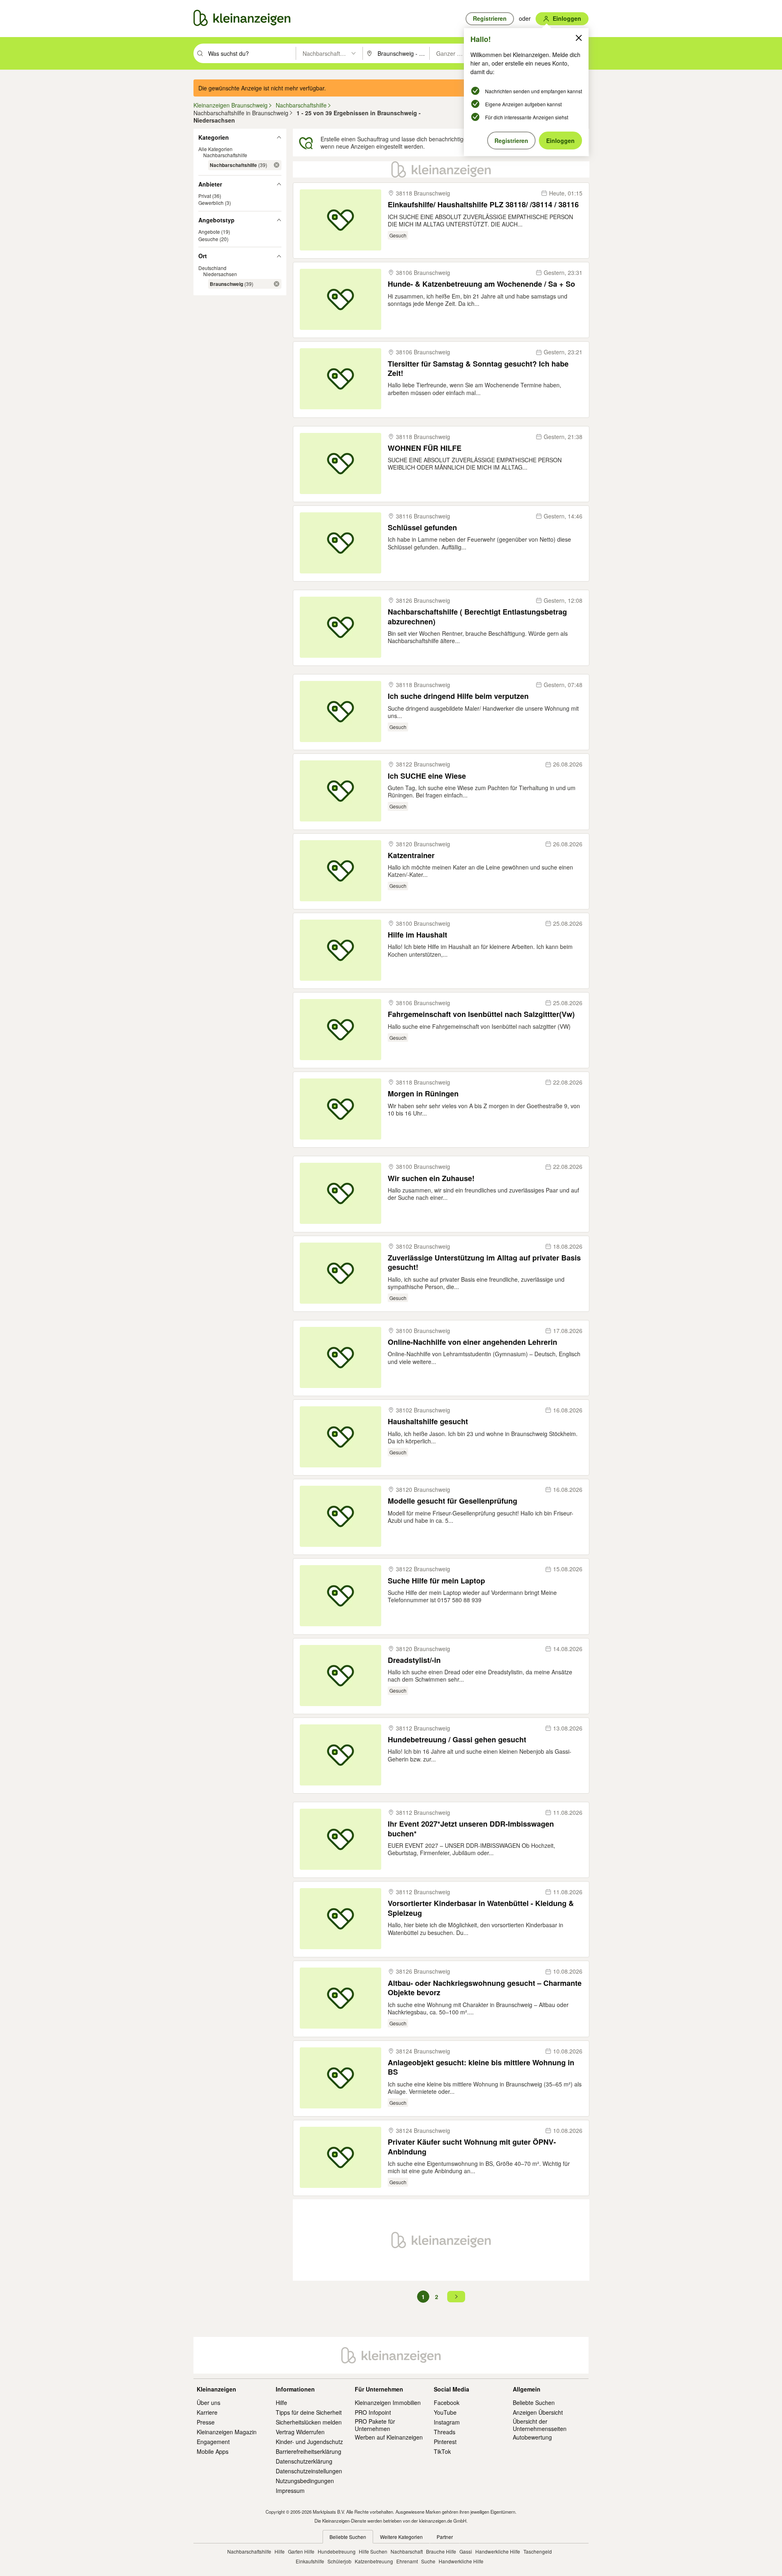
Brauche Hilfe (441, 2551)
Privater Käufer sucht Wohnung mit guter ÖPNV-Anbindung (472, 2147)
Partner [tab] (445, 2537)
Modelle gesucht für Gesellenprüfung (453, 1501)
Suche (428, 2561)
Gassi (466, 2551)
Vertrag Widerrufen (300, 2432)
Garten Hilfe (301, 2551)
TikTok (442, 2451)
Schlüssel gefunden (422, 528)
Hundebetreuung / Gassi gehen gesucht (457, 1740)
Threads (445, 2432)
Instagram (447, 2422)
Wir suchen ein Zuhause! (431, 1178)
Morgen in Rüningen (423, 1094)
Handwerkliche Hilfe (498, 2551)
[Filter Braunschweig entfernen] (277, 284)
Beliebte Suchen (534, 2403)
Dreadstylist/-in (414, 1660)
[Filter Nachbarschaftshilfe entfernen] (277, 165)
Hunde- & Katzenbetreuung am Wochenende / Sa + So (481, 284)
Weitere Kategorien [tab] (401, 2537)
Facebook (447, 2403)
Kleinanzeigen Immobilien (388, 2403)
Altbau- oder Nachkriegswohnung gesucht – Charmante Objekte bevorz (485, 1988)
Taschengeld (538, 2551)
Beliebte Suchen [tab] (348, 2537)
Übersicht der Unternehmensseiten (540, 2425)
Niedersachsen (220, 274)
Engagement (213, 2442)
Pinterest (445, 2442)
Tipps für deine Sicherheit (309, 2412)
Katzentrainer (411, 855)
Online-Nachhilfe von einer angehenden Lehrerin (472, 1342)
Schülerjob (339, 2561)
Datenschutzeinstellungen (309, 2471)
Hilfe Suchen (373, 2551)
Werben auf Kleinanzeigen (389, 2437)
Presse (206, 2422)
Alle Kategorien (215, 149)
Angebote (209, 232)
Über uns (209, 2403)
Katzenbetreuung (374, 2561)
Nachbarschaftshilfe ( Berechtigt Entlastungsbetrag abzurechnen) (477, 617)
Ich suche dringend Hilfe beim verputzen (458, 696)
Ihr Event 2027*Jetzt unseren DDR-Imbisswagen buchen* (471, 1829)
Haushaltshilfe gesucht (428, 1422)
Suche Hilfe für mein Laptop (436, 1581)
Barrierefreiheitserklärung (309, 2451)
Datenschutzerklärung (304, 2461)
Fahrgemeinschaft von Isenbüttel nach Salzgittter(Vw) (481, 1014)
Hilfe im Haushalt (417, 935)
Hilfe (281, 2403)
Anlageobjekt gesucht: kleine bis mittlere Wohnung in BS (481, 2068)
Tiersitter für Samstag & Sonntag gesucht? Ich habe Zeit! (478, 369)
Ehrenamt (407, 2561)
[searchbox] (251, 53)
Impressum (290, 2490)
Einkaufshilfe (310, 2561)
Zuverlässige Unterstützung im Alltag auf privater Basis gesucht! (484, 1263)
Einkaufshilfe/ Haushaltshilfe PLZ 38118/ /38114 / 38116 (483, 205)
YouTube (445, 2412)
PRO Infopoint (373, 2412)
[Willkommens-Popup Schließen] (579, 38)
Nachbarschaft (407, 2551)
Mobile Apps (213, 2451)
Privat (205, 196)
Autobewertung (532, 2437)
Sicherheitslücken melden (309, 2422)
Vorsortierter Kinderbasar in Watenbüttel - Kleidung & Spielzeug (481, 1908)
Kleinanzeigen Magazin (227, 2432)
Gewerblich (211, 203)
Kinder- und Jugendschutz (309, 2442)
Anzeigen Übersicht (538, 2412)
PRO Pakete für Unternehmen (375, 2425)
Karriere (207, 2412)
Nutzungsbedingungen (305, 2481)
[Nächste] (456, 2297)
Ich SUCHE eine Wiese (427, 776)
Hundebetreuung (337, 2551)
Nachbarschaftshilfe (225, 155)
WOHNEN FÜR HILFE (425, 448)
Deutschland (212, 268)
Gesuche (208, 239)
